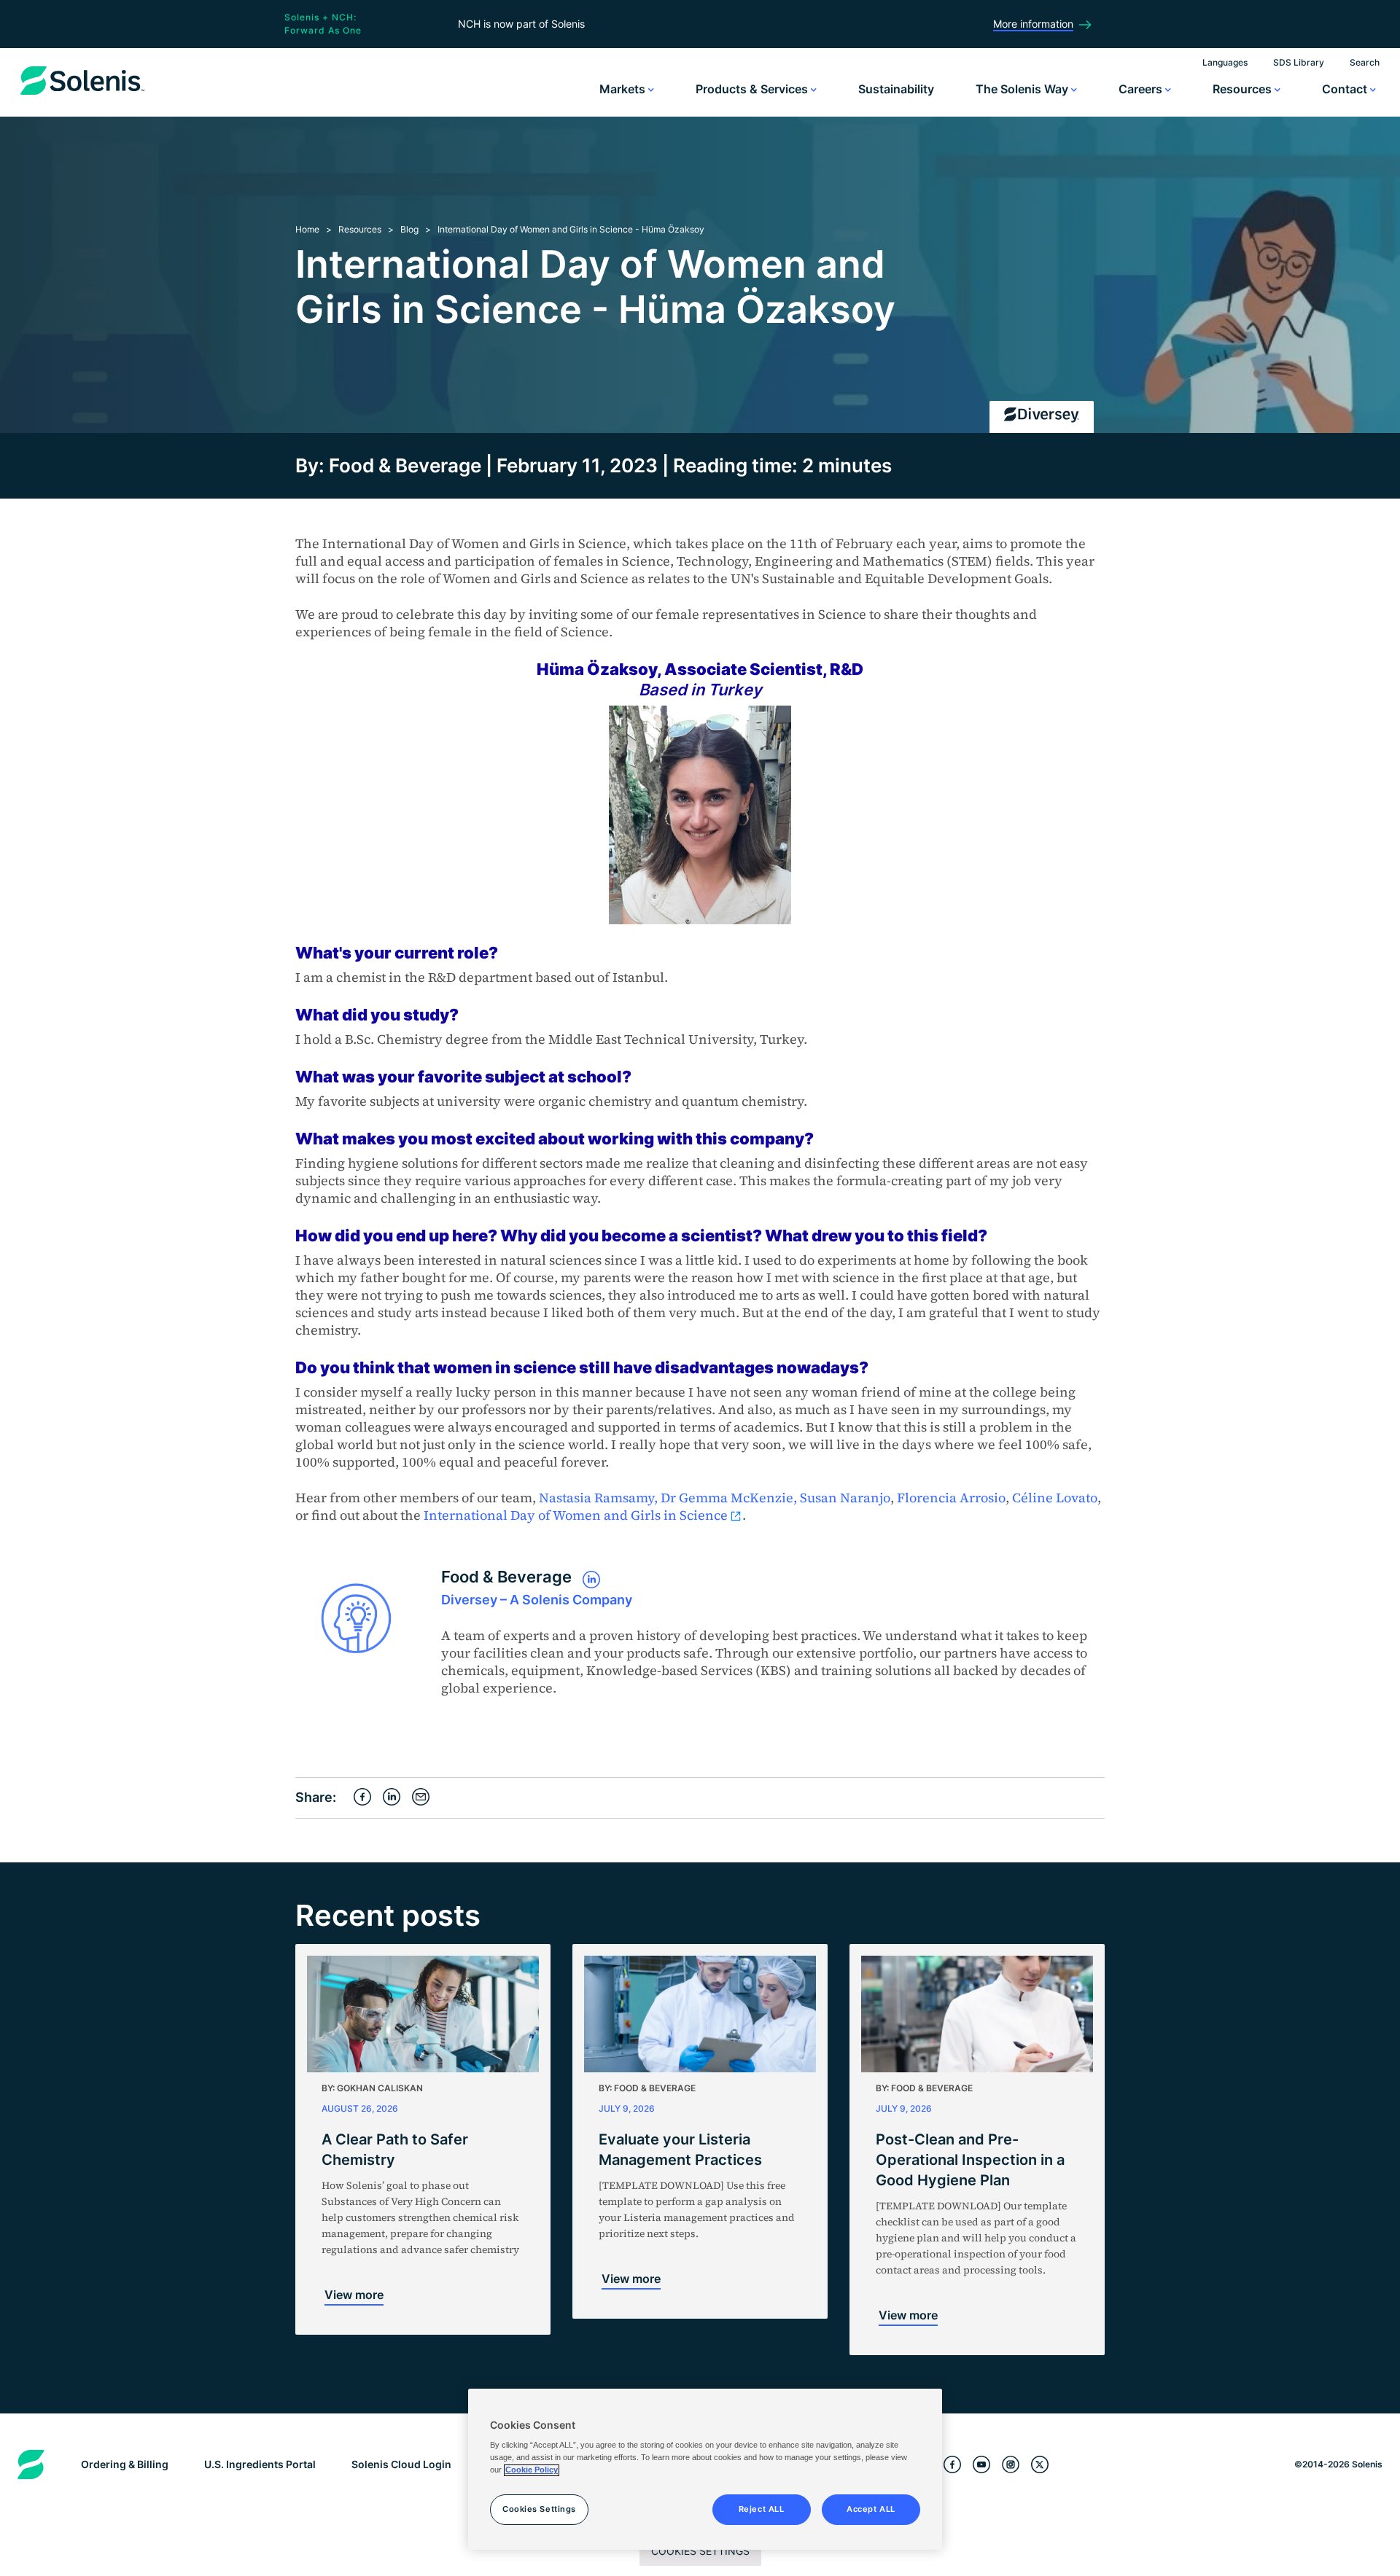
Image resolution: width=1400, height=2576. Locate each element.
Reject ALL (762, 2510)
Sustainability (896, 89)
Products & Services (753, 89)
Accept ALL (871, 2510)
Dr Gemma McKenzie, (729, 1498)
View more (354, 2295)
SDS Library (1299, 62)
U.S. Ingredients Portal (260, 2464)
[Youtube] (981, 2465)
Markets (624, 89)
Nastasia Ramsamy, (598, 1498)
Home (307, 229)
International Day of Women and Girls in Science (576, 1515)
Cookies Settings (700, 2551)
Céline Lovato (1055, 1498)
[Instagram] (1011, 2465)
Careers (1142, 89)
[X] (1040, 2465)
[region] (705, 2470)
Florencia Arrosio (951, 1498)
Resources (1244, 89)
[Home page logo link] (82, 95)
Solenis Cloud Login (401, 2464)
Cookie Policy (532, 2470)
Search (1365, 62)
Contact (1346, 89)
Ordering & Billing (125, 2464)
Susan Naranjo (845, 1498)
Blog (409, 229)
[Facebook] (952, 2465)
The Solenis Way (1023, 89)
